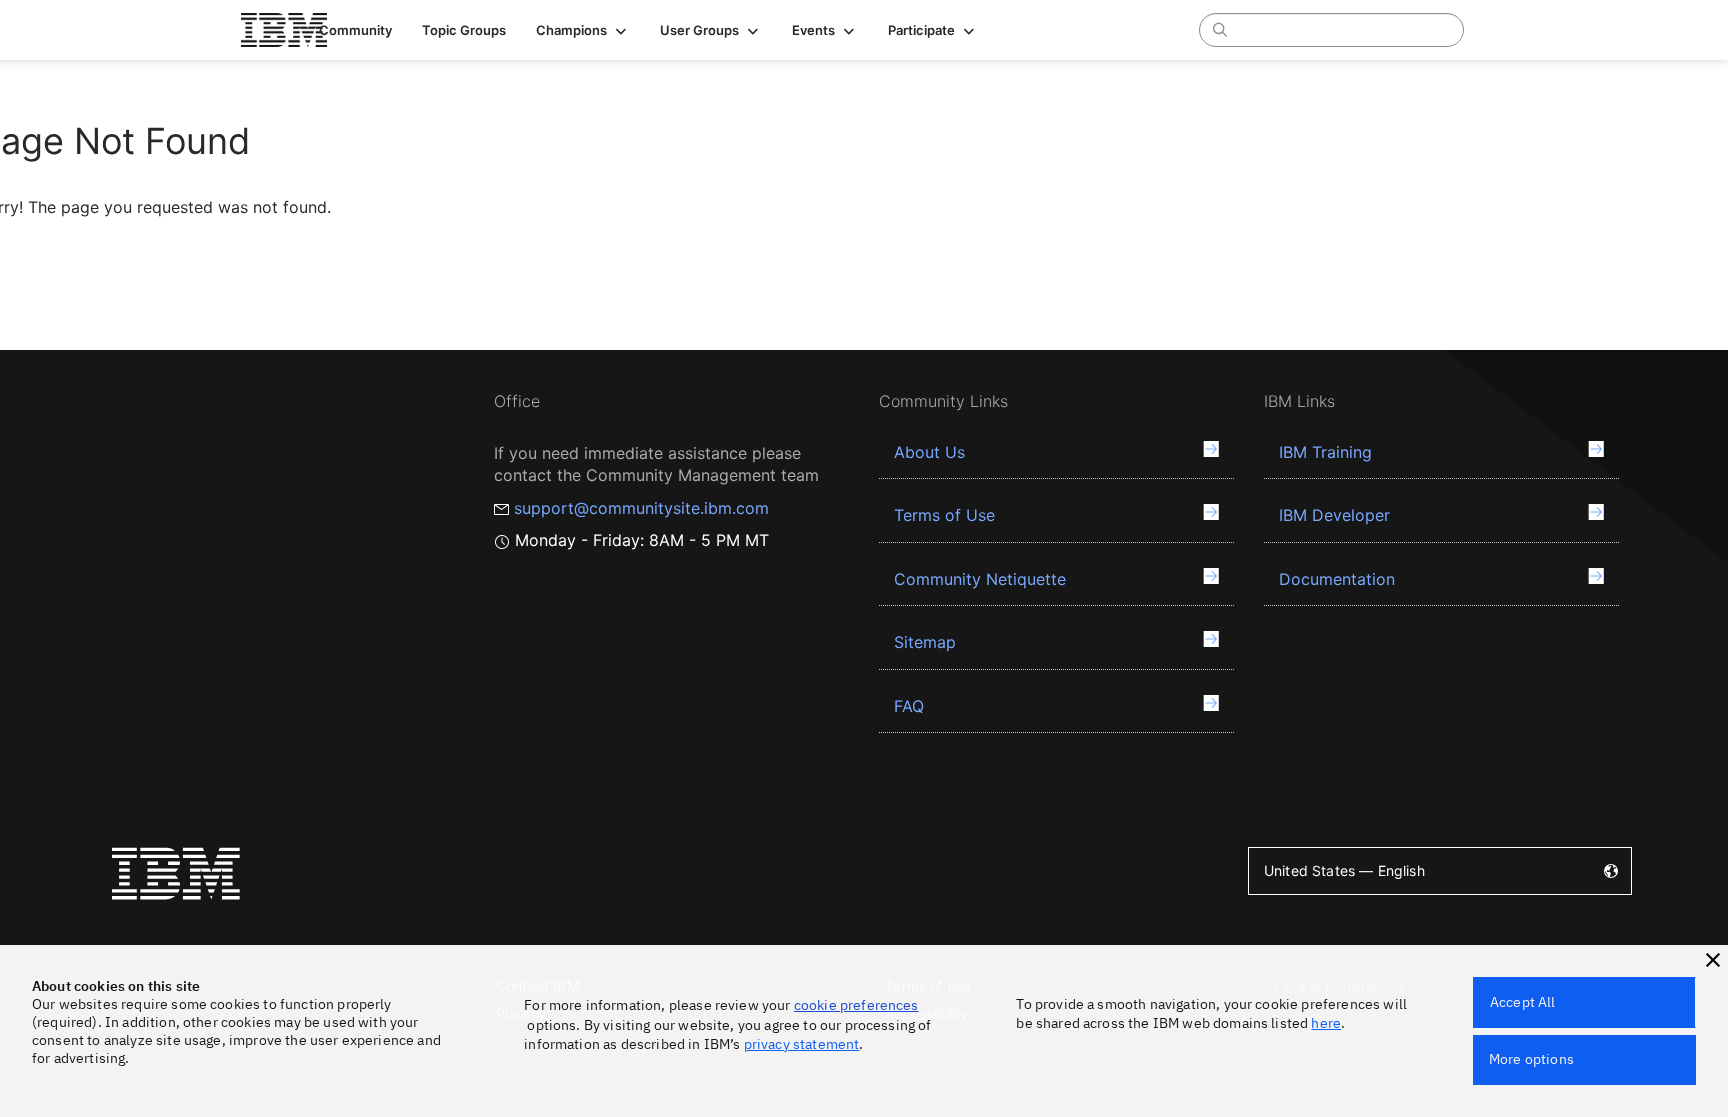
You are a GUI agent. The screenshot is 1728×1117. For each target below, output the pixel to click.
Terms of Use (944, 515)
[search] (1220, 29)
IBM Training (1325, 452)
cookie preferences (856, 1005)
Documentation (1337, 579)
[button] (583, 30)
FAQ (909, 706)
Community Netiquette (980, 579)
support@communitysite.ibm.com (641, 508)
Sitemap (925, 642)
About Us (929, 452)
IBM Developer (1334, 515)
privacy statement (802, 1044)
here (1326, 1023)
